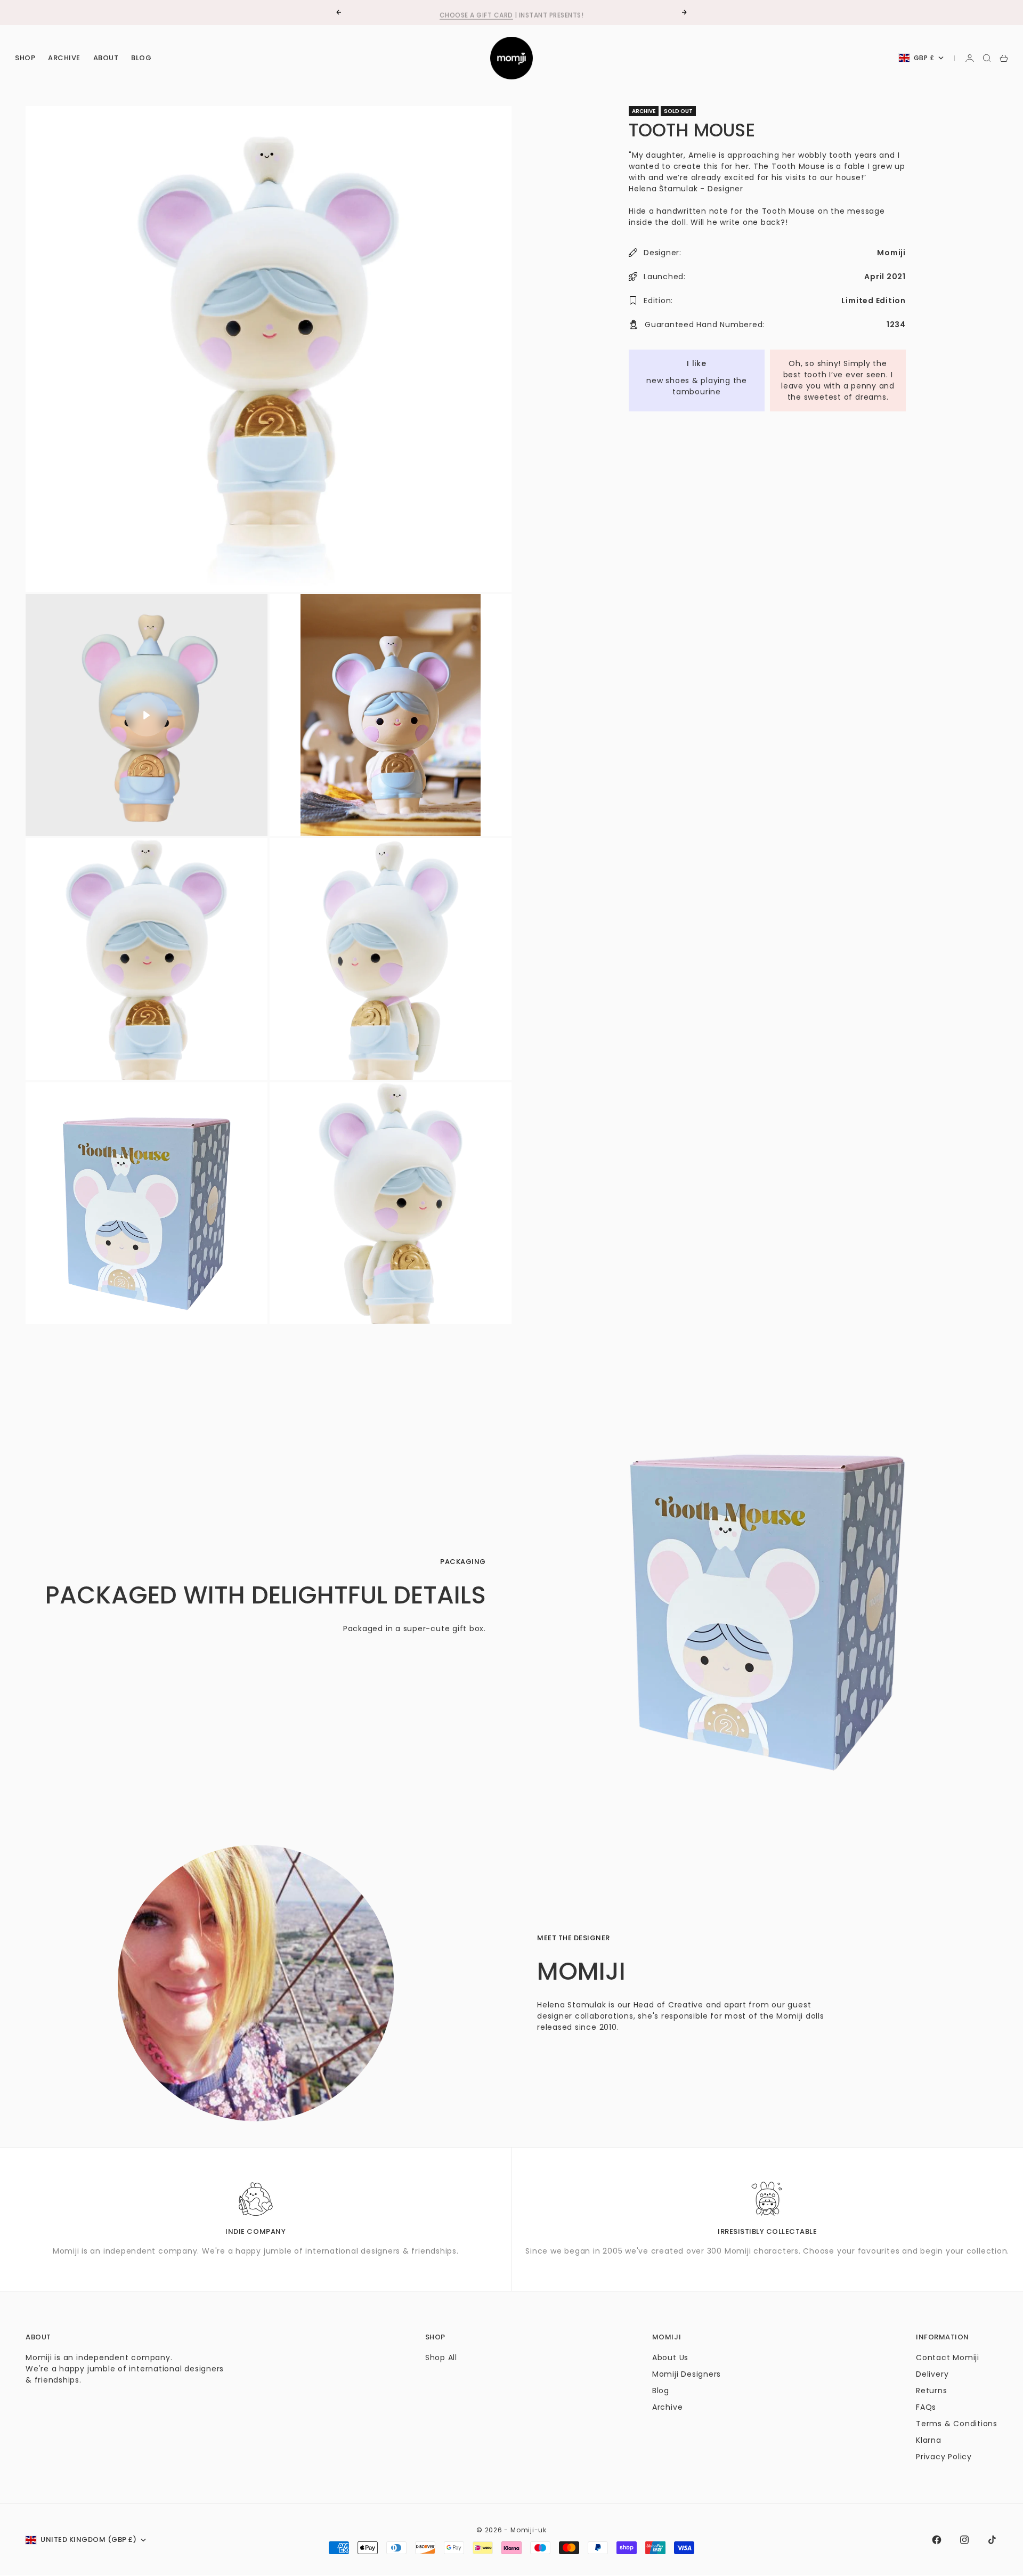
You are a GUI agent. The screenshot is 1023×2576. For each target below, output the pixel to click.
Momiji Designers (687, 2374)
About (106, 58)
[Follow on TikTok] (992, 2540)
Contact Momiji (948, 2358)
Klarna (929, 2440)
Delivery (932, 2374)
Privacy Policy (944, 2457)
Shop (25, 58)
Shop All (441, 2358)
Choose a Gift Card (476, 12)
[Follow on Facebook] (937, 2540)
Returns (931, 2391)
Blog (141, 58)
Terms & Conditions (957, 2424)
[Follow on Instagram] (964, 2540)
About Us (670, 2358)
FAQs (926, 2407)
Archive (64, 58)
